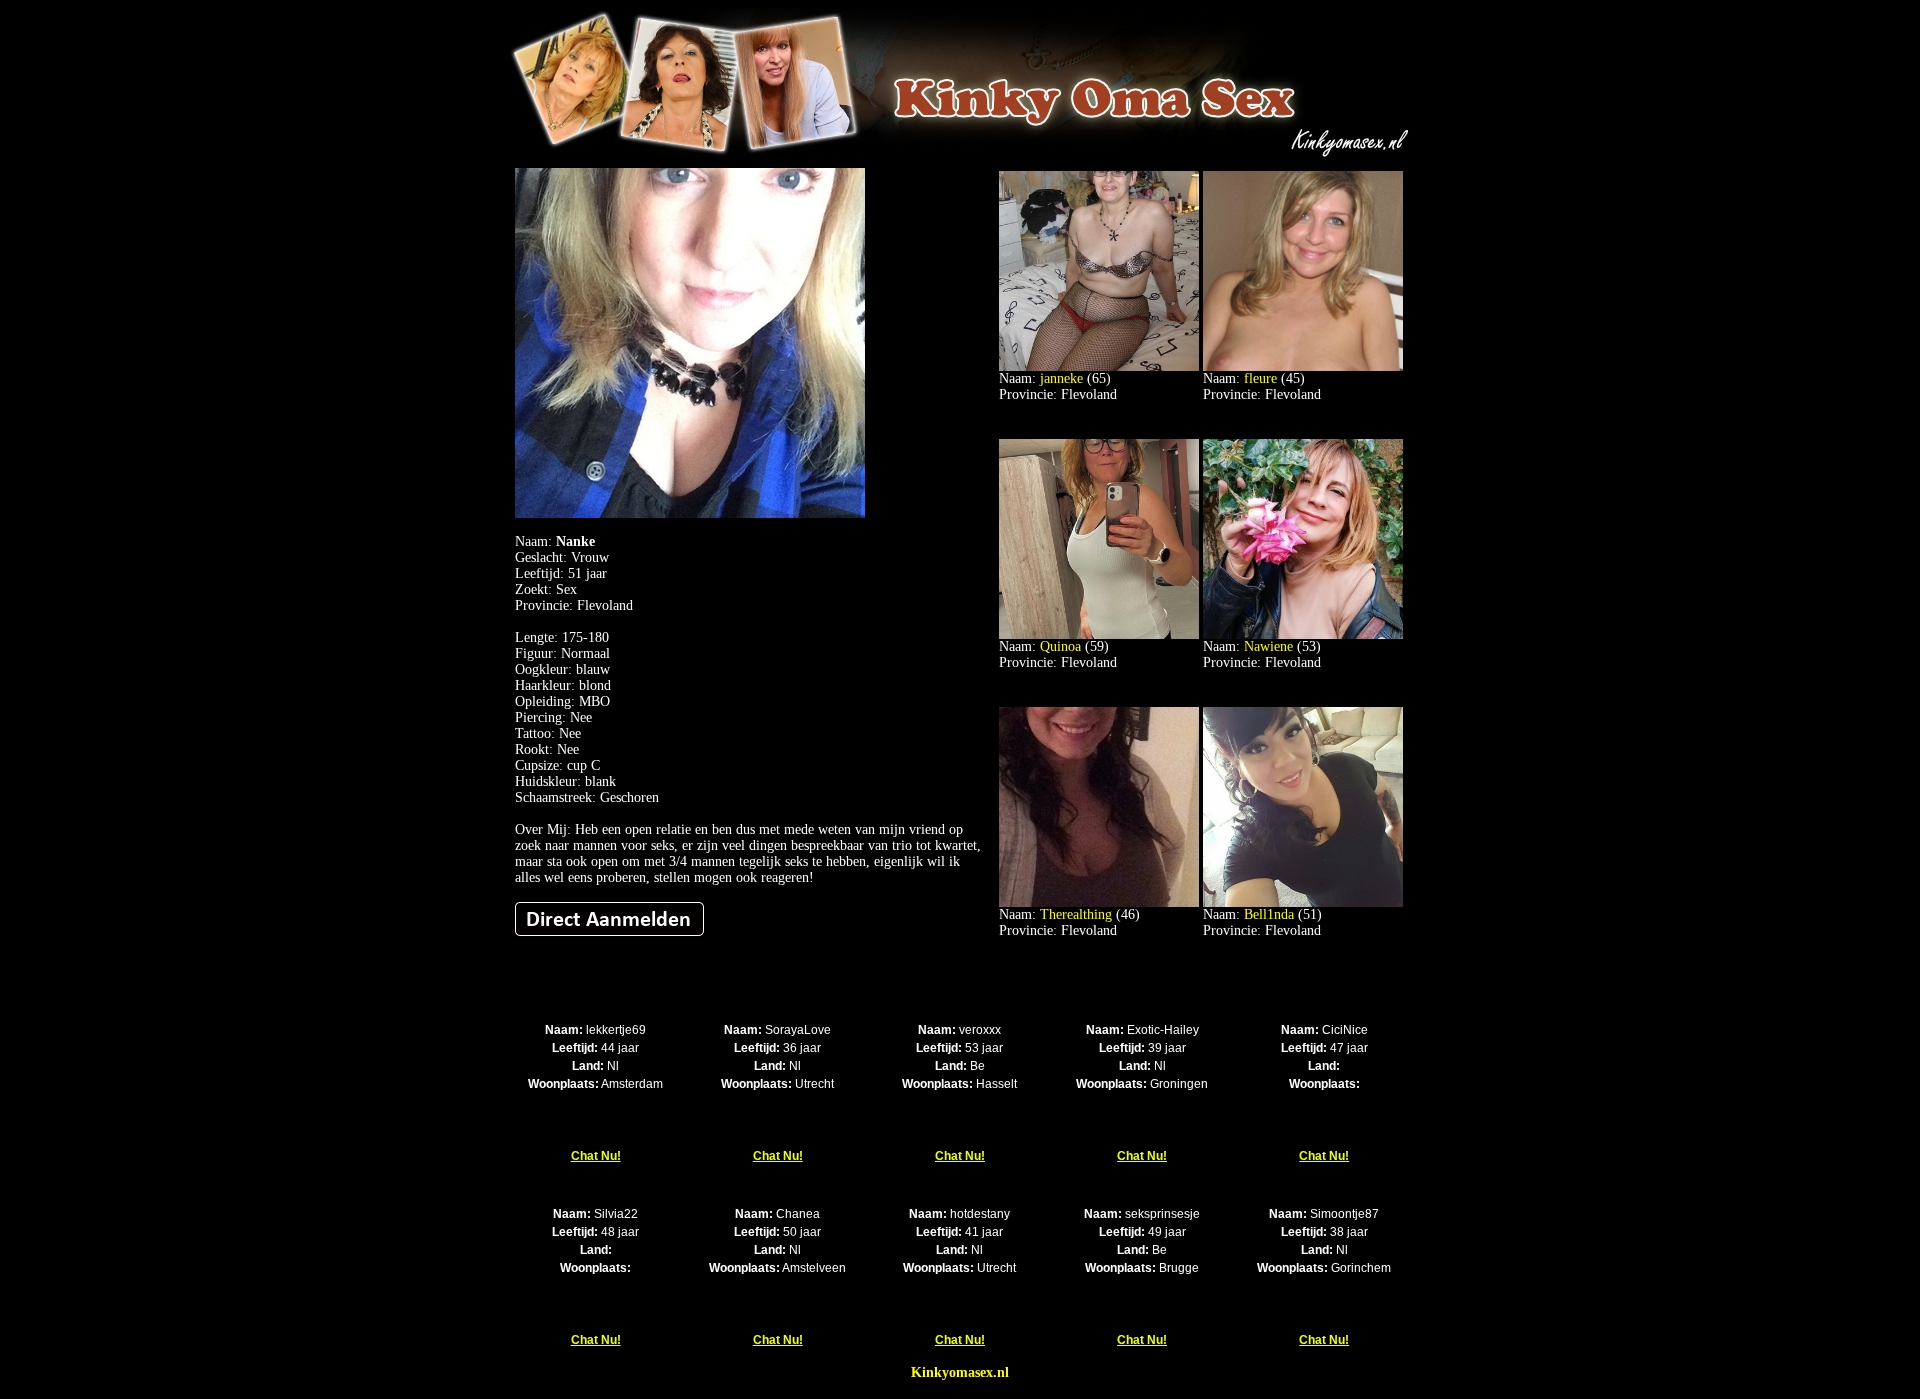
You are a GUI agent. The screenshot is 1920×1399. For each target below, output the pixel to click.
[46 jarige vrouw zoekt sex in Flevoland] (1099, 902)
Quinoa (1060, 646)
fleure (1260, 378)
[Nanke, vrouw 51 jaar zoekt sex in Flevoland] (690, 513)
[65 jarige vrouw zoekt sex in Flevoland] (1099, 366)
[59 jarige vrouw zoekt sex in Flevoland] (1099, 634)
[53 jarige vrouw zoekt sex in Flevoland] (1303, 634)
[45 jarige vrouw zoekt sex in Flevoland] (1303, 366)
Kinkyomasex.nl (960, 1372)
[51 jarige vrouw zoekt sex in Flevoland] (1303, 902)
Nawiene (1268, 646)
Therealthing (1076, 914)
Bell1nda (1269, 914)
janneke (1061, 378)
